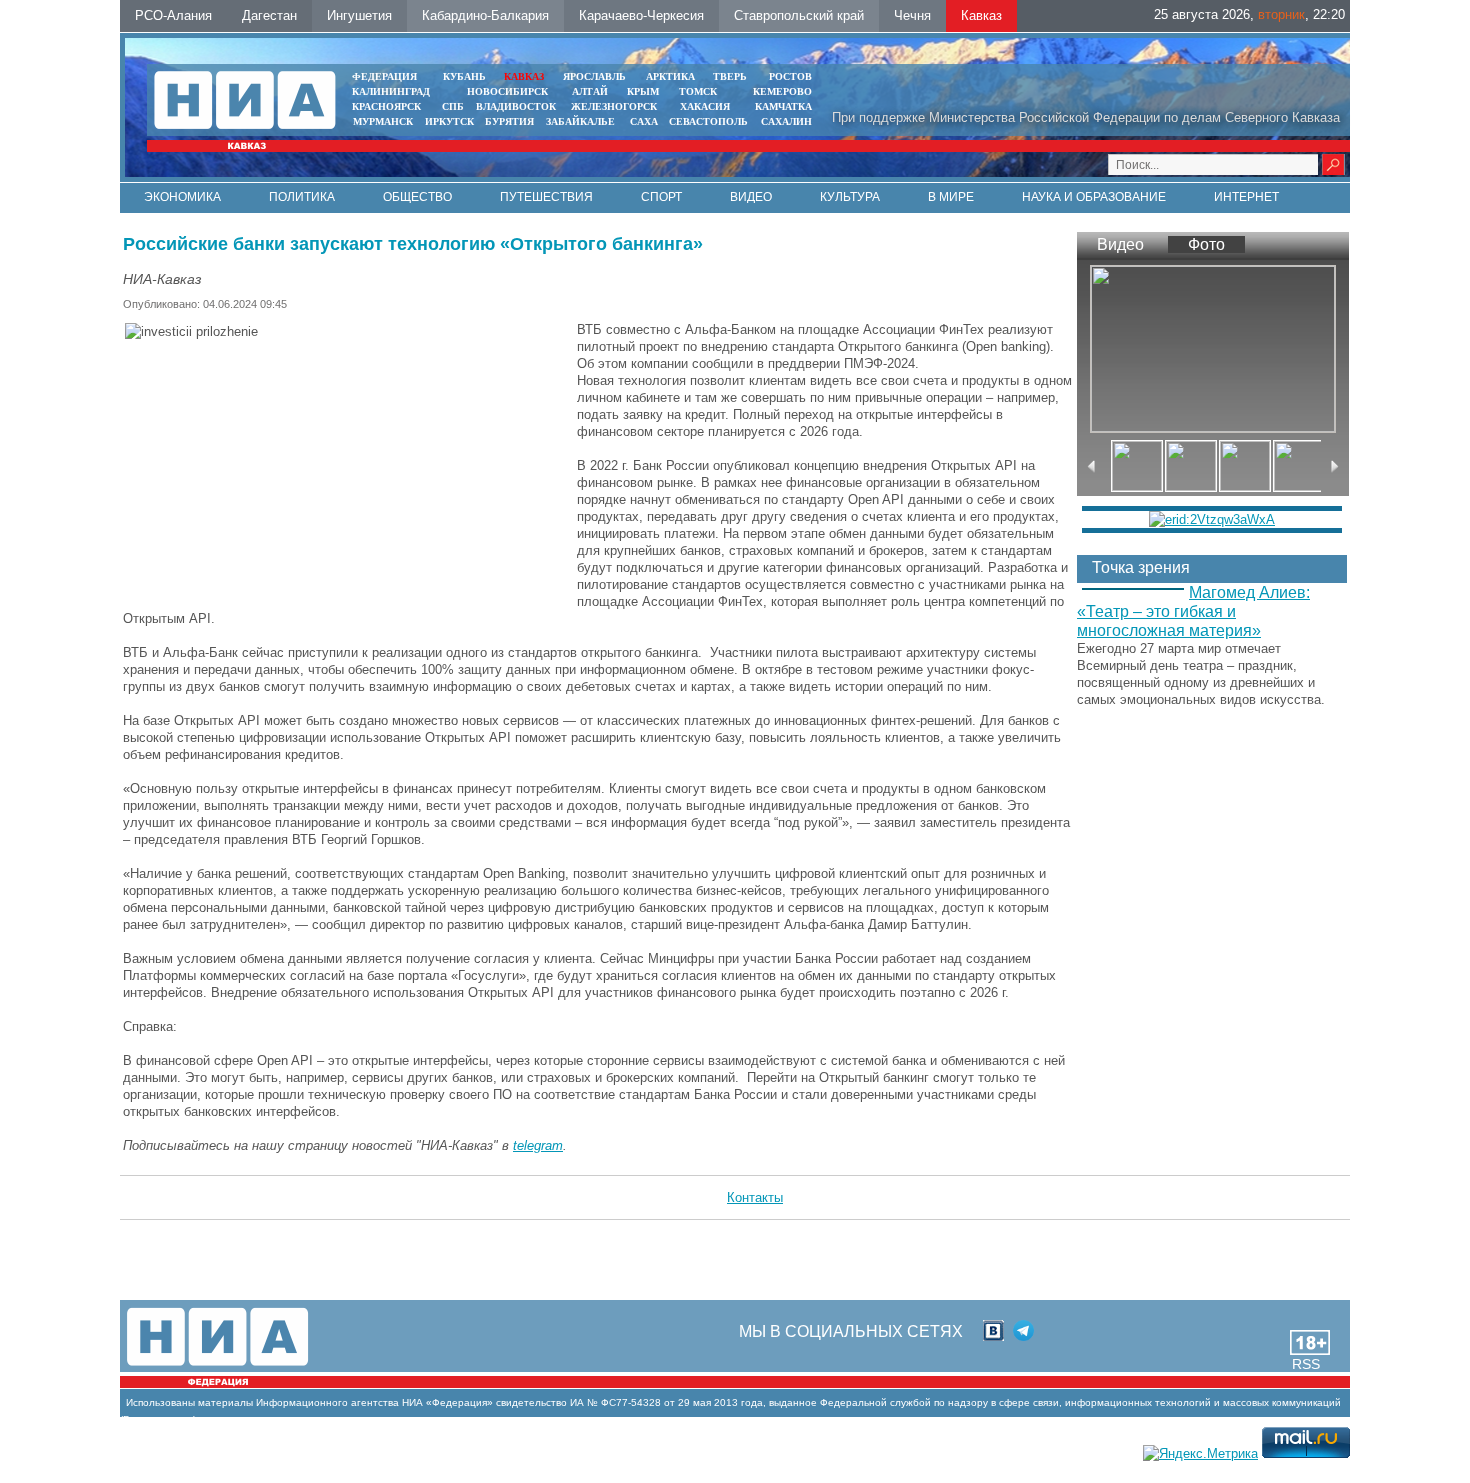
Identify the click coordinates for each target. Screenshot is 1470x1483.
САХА (644, 121)
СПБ (453, 106)
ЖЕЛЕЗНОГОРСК (614, 106)
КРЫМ (643, 91)
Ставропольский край (799, 15)
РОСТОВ (790, 76)
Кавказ (981, 15)
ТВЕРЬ (730, 76)
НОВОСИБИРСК (507, 91)
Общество (417, 197)
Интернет (1246, 197)
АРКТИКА (670, 76)
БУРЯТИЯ (509, 121)
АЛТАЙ (590, 91)
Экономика (182, 197)
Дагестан (269, 15)
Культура (850, 197)
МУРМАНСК (383, 121)
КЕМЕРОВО (782, 91)
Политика (302, 197)
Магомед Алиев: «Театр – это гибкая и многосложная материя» (1193, 611)
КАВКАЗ (524, 76)
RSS (1306, 1364)
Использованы (160, 1402)
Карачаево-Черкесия (641, 15)
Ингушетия (359, 15)
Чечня (912, 15)
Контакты (755, 1197)
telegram (538, 1145)
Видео (751, 197)
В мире (951, 197)
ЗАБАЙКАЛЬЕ (582, 121)
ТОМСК (701, 91)
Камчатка (782, 106)
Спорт (661, 197)
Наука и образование (1094, 197)
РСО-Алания (173, 15)
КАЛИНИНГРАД (391, 91)
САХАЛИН (786, 121)
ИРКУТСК (449, 121)
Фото (1206, 244)
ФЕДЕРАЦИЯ (384, 76)
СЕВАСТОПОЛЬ (708, 121)
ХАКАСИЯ (703, 106)
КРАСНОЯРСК (386, 106)
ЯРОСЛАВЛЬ (594, 76)
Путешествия (546, 197)
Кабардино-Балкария (485, 15)
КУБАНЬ (464, 76)
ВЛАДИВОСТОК (516, 106)
